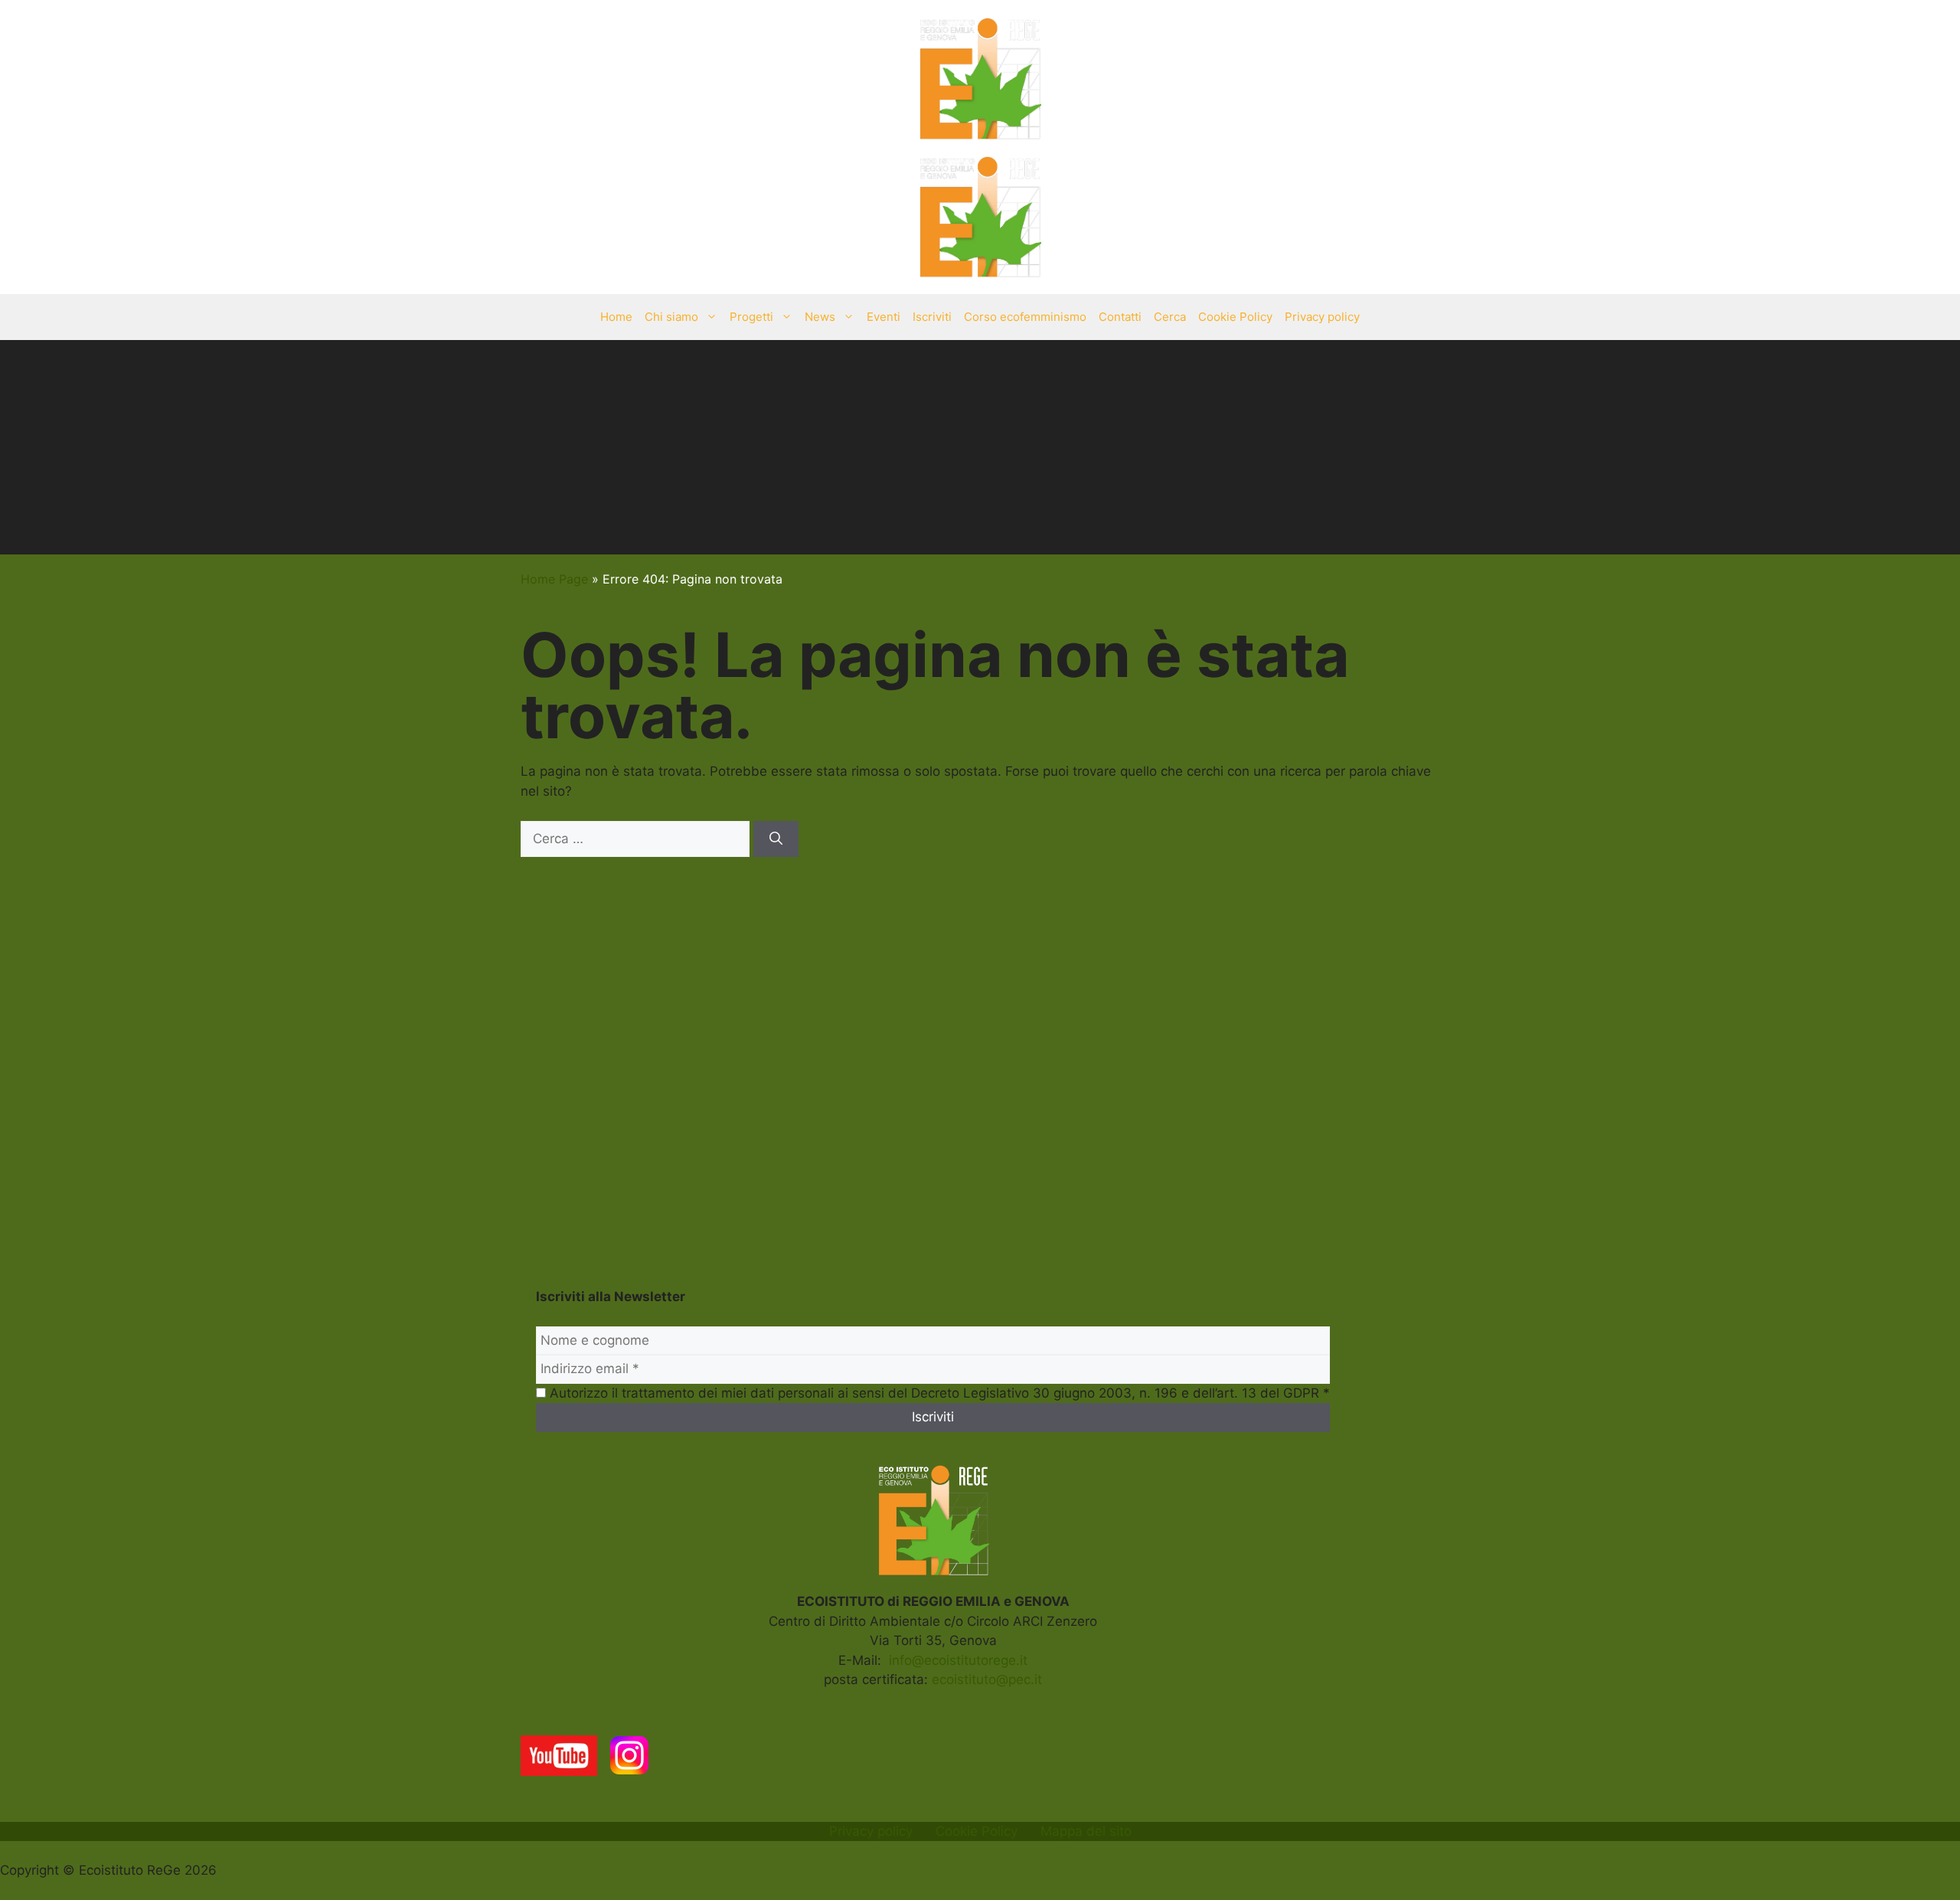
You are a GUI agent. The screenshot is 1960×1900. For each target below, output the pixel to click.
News (820, 317)
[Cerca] (776, 839)
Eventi (884, 317)
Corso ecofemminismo (1025, 317)
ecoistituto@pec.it (987, 1679)
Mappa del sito (1086, 1831)
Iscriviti (932, 317)
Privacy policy (1322, 317)
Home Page (554, 579)
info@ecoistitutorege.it (958, 1660)
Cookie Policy (1235, 317)
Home (616, 317)
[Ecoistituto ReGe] (980, 215)
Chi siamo (671, 317)
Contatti (1120, 317)
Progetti (751, 317)
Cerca (1170, 317)
